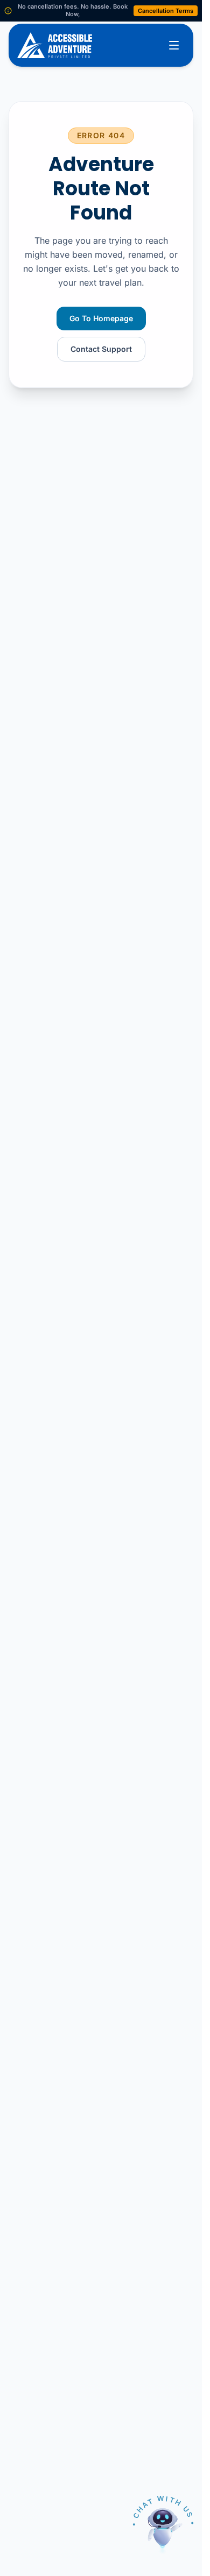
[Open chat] (163, 2529)
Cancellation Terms (166, 11)
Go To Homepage (101, 318)
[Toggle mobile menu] (174, 45)
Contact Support (101, 349)
